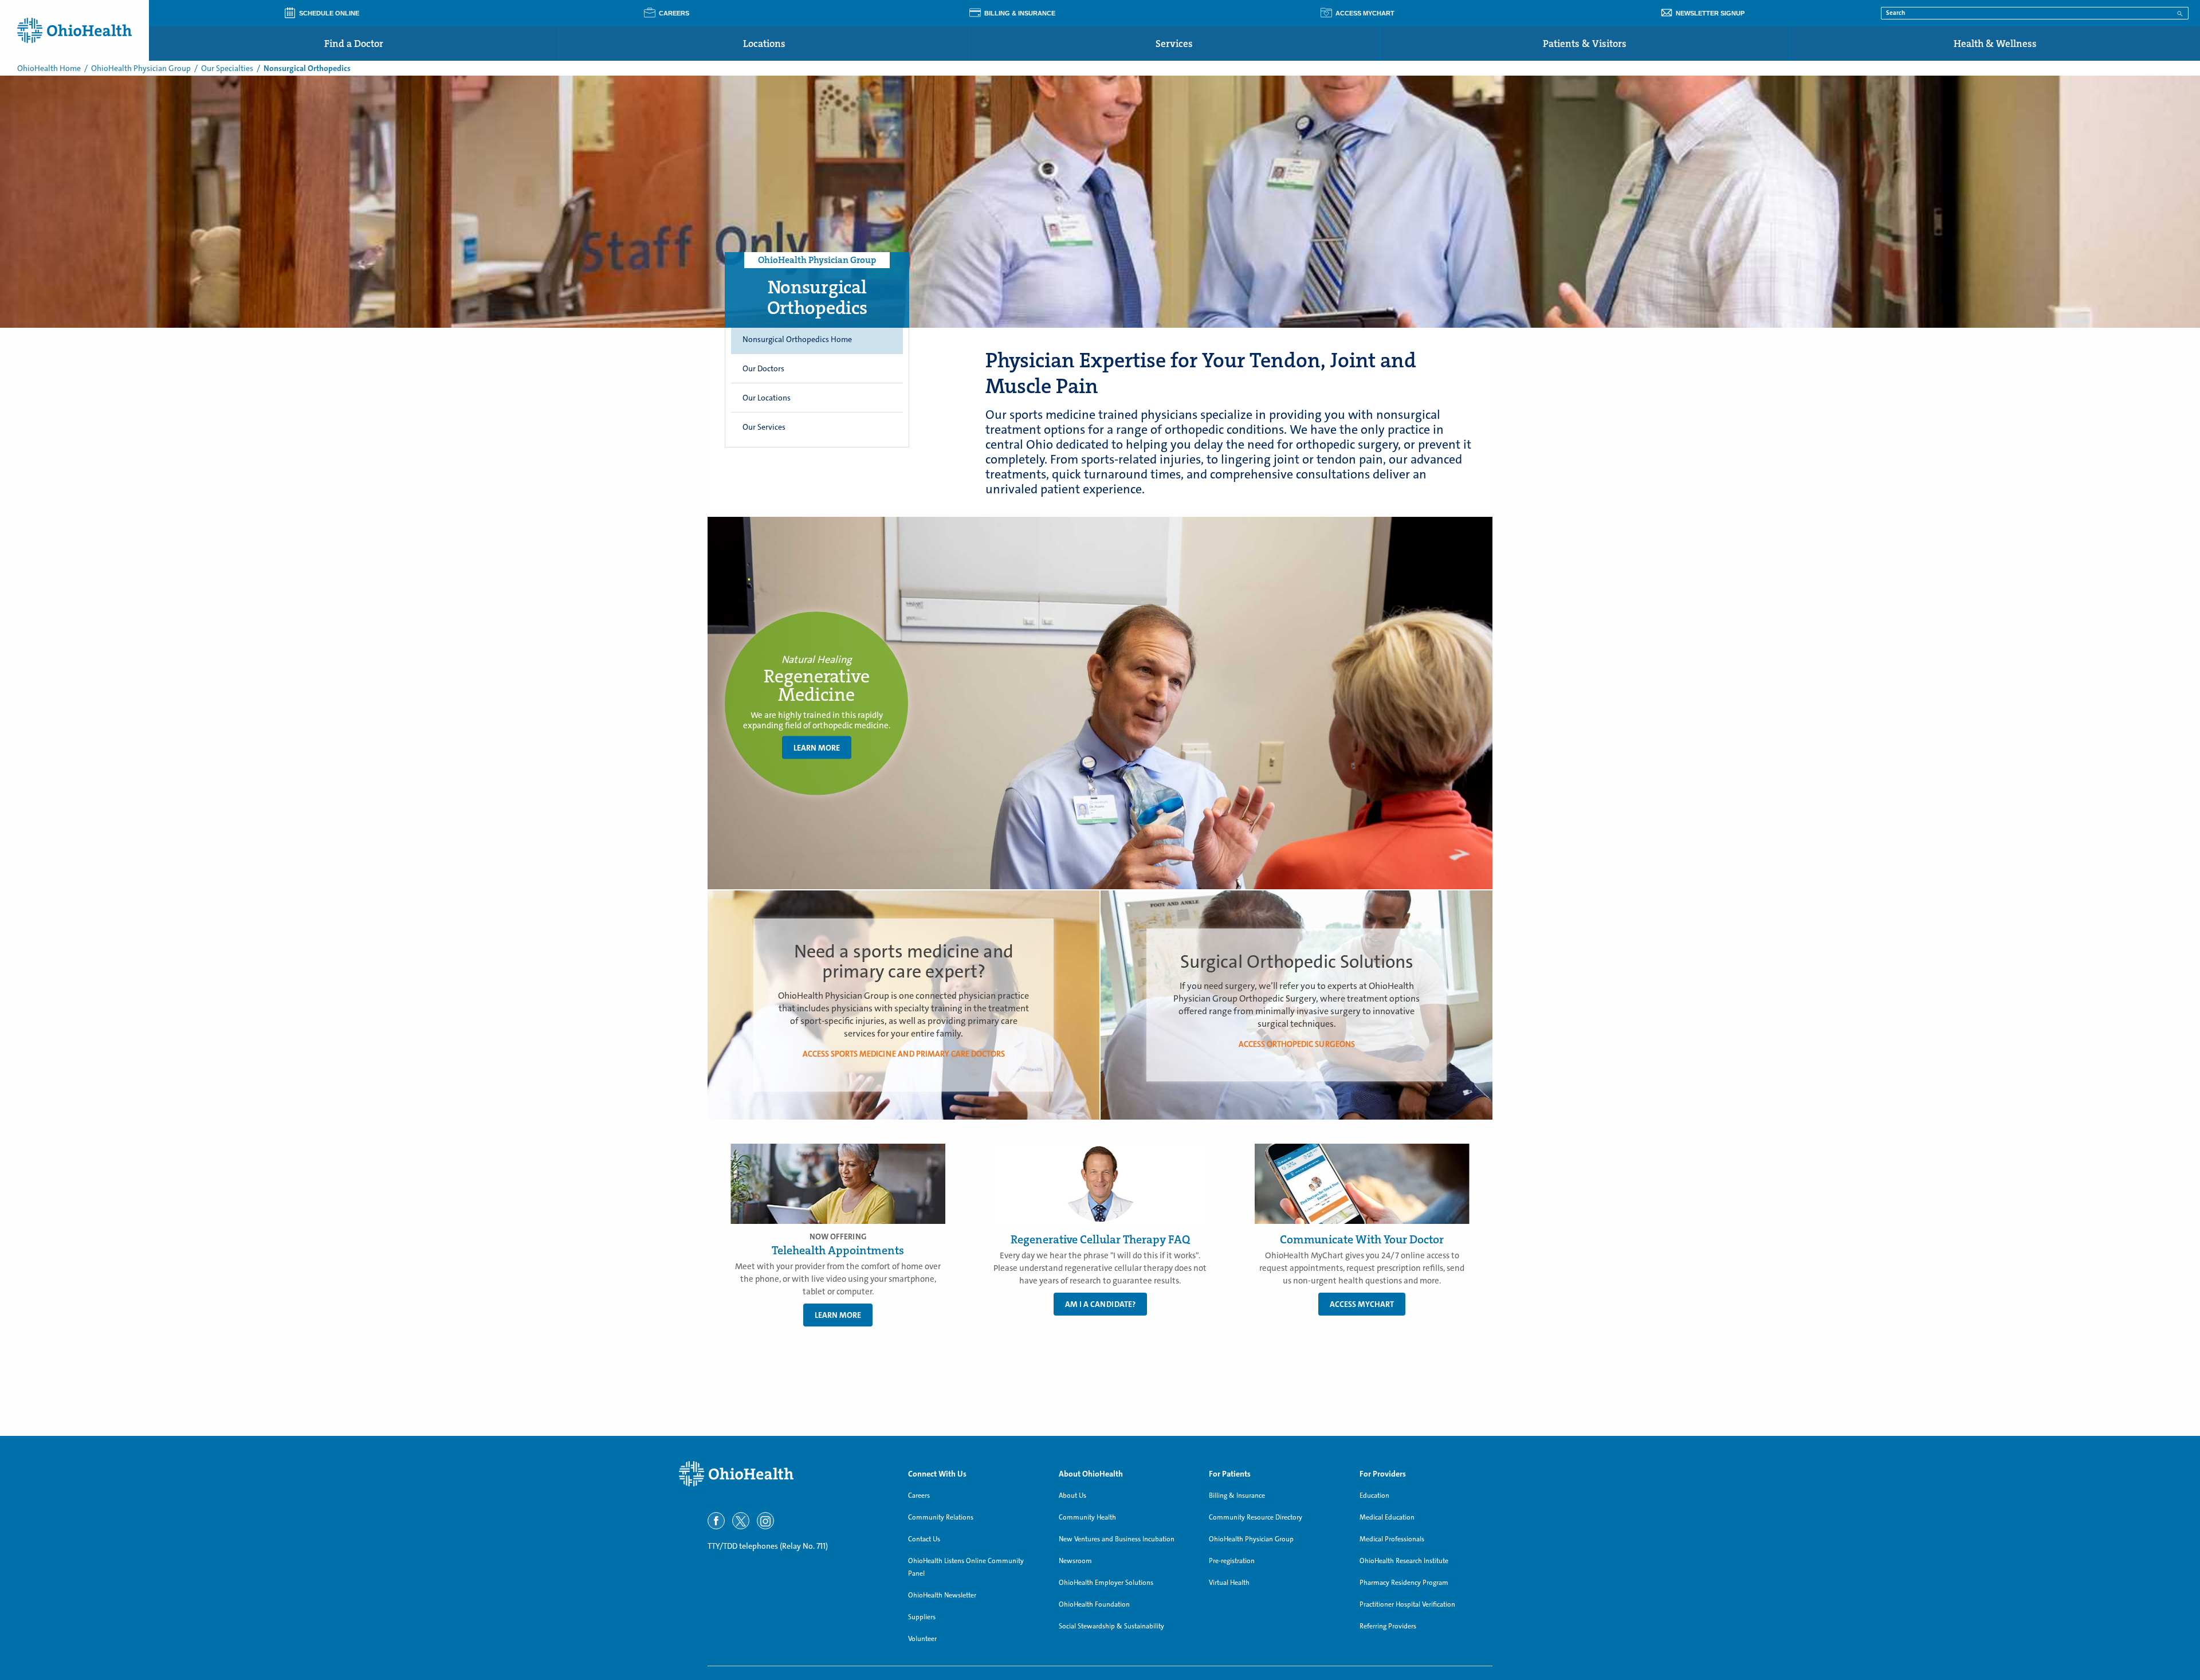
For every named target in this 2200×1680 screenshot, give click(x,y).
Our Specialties (227, 68)
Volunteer (922, 1639)
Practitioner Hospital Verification (1407, 1604)
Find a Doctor (354, 44)
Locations (764, 44)
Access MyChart (1362, 1304)
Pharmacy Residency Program (1404, 1583)
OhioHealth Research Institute (1404, 1561)
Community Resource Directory (1256, 1517)
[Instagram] (765, 1521)
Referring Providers (1388, 1626)
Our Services (764, 427)
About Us (1072, 1495)
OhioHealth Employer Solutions (1106, 1583)
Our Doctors (763, 368)
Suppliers (922, 1617)
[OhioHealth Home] (785, 1474)
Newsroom (1075, 1561)
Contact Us (924, 1539)
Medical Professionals (1392, 1539)
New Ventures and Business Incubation (1117, 1539)
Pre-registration (1232, 1561)
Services (1174, 44)
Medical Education (1387, 1517)
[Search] (2180, 13)
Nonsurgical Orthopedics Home (797, 339)
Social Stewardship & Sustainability (1111, 1626)
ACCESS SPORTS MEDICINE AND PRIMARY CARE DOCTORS (904, 1054)
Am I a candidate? (1100, 1304)
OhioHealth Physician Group (141, 68)
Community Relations (941, 1517)
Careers (919, 1495)
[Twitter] (741, 1521)
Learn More (817, 748)
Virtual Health (1229, 1583)
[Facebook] (716, 1521)
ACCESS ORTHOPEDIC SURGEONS (1297, 1044)
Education (1374, 1495)
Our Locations (767, 398)
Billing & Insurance (1237, 1495)
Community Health (1087, 1517)
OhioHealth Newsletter (942, 1595)
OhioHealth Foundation (1094, 1604)
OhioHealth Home (49, 68)
